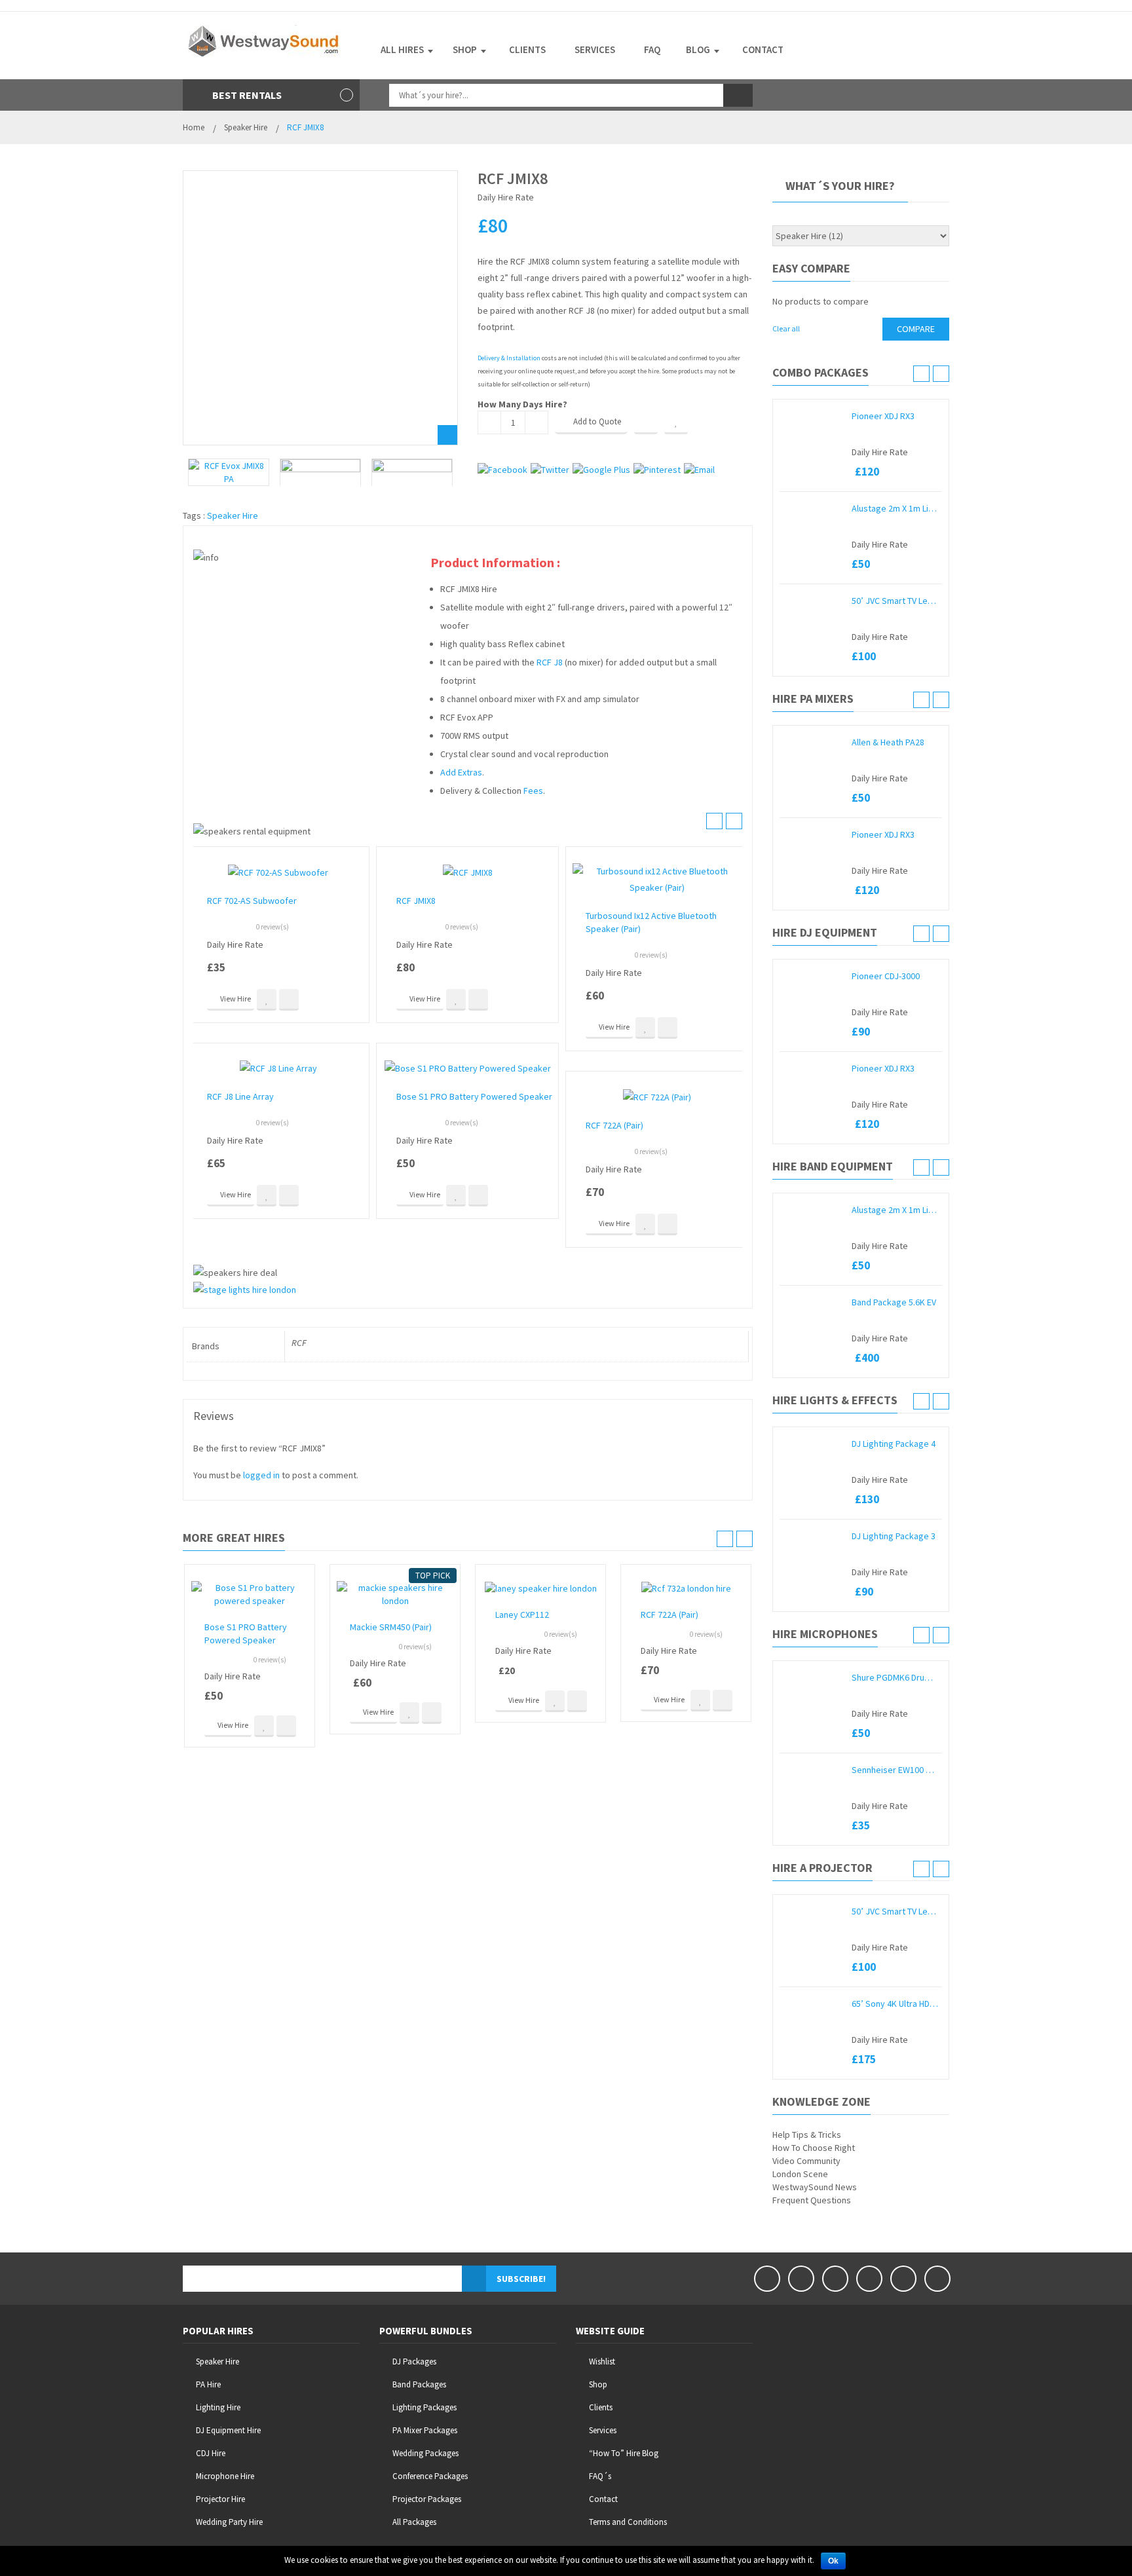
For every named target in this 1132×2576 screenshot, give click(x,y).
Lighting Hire (218, 2407)
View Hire (236, 999)
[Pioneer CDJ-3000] (812, 976)
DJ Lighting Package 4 (894, 1444)
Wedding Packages (425, 2453)
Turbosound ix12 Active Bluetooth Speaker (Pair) (651, 922)
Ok (833, 2561)
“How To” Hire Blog (624, 2453)
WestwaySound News (815, 2187)
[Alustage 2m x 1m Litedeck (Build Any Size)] (812, 508)
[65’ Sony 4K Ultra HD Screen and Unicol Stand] (812, 2004)
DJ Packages (414, 2361)
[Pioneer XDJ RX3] (812, 416)
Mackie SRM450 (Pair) (391, 1627)
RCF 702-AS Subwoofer (252, 901)
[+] (537, 422)
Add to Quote (597, 421)
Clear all (786, 328)
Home (194, 127)
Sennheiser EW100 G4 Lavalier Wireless (895, 1770)
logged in (261, 1475)
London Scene (800, 2174)
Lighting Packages (424, 2407)
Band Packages (419, 2384)
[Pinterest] (869, 2279)
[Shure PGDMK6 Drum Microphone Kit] (812, 1677)
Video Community (806, 2161)
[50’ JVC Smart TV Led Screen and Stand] (812, 601)
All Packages (414, 2522)
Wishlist (602, 2361)
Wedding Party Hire (229, 2522)
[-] (489, 422)
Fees (533, 791)
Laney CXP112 (522, 1615)
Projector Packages (427, 2499)
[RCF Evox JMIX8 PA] (229, 472)
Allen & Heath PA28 (888, 742)
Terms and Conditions (628, 2522)
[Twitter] (801, 2279)
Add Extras (461, 772)
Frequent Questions (812, 2200)
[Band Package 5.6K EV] (812, 1302)
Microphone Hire (225, 2476)
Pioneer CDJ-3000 (886, 976)
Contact (603, 2499)
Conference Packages (430, 2476)
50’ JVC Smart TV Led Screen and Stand (895, 601)
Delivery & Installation (509, 358)
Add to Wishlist (676, 422)
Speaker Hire (246, 127)
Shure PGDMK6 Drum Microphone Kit (895, 1677)
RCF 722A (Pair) (614, 1125)
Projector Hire (220, 2499)
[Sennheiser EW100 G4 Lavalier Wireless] (812, 1770)
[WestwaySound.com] (265, 40)
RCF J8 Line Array (240, 1096)
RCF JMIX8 (416, 901)
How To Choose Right (814, 2148)
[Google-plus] (903, 2279)
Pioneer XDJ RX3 (883, 416)
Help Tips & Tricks (807, 2135)
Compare (646, 422)
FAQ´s (600, 2476)
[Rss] (937, 2279)
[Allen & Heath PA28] (812, 742)
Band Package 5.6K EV (894, 1302)
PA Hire (208, 2384)
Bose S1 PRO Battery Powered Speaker (474, 1096)
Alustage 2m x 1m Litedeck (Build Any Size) (895, 508)
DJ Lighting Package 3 (894, 1536)
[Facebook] (767, 2279)
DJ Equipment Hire (228, 2430)
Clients (601, 2407)
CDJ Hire (211, 2453)
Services (603, 2430)
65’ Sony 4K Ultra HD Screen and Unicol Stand (895, 2004)
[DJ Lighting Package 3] (812, 1536)
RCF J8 (550, 662)
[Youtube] (835, 2279)
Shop (598, 2384)
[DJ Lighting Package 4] (812, 1444)
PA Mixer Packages (425, 2430)
